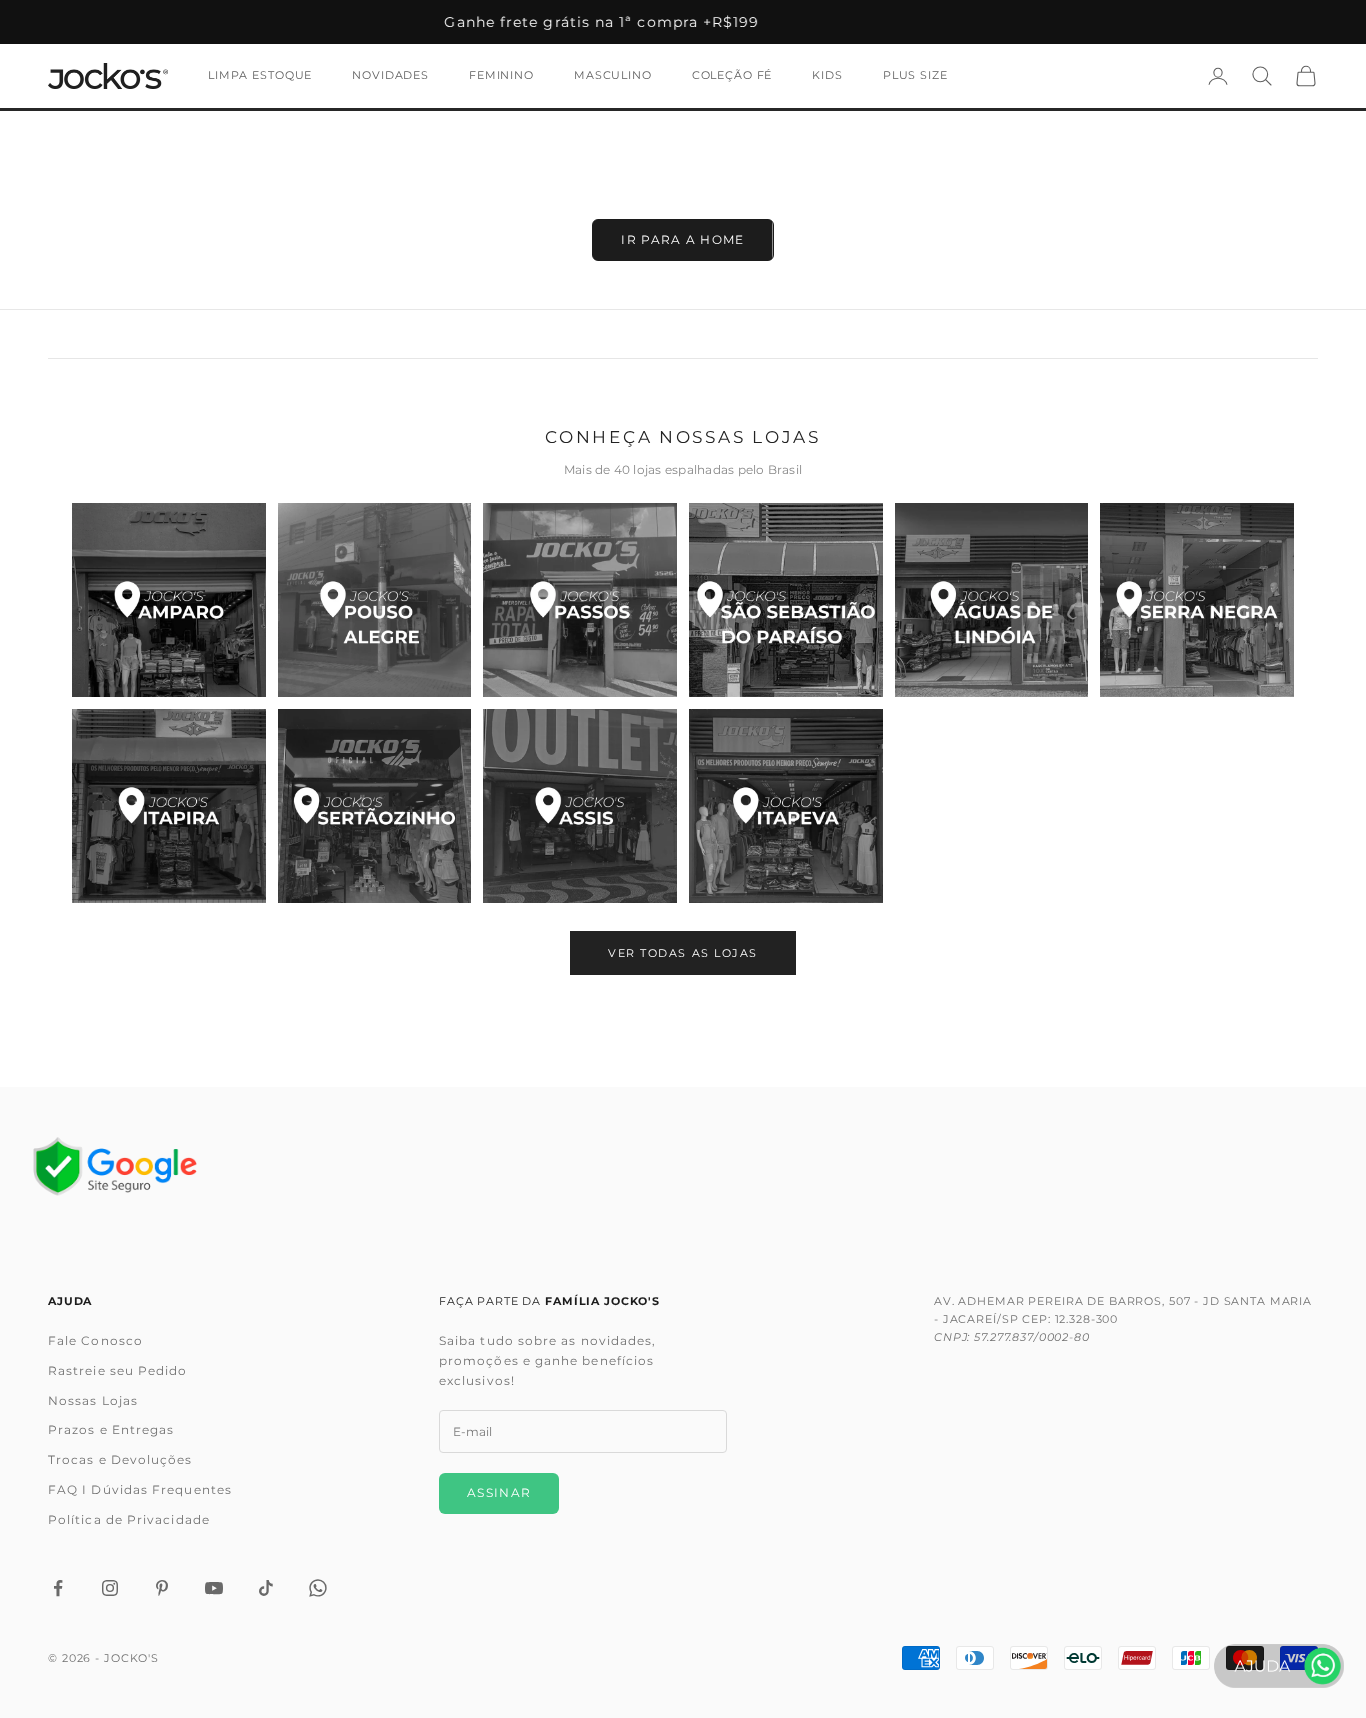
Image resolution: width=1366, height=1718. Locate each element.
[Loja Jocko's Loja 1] (169, 600)
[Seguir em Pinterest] (162, 1588)
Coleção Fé (732, 75)
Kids (827, 75)
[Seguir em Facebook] (58, 1588)
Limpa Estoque (260, 75)
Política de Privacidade (129, 1519)
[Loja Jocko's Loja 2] (375, 600)
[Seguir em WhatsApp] (318, 1588)
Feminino (501, 75)
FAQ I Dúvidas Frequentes (140, 1489)
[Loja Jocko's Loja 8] (375, 806)
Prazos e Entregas (111, 1429)
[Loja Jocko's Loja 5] (992, 600)
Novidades (390, 75)
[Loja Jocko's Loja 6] (1197, 600)
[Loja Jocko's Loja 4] (786, 600)
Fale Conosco (95, 1340)
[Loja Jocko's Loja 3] (580, 600)
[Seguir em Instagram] (110, 1588)
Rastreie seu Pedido (118, 1370)
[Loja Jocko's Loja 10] (786, 806)
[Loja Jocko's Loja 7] (169, 806)
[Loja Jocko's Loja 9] (580, 806)
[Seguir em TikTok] (266, 1588)
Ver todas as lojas (683, 953)
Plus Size (915, 75)
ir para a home (682, 239)
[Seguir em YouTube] (214, 1588)
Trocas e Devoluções (120, 1459)
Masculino (613, 75)
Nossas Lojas (93, 1400)
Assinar (499, 1492)
